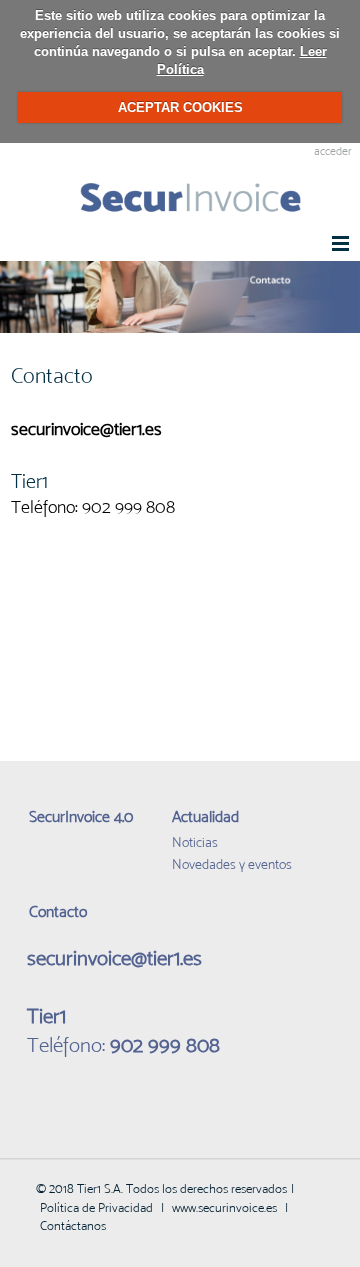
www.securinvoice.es (224, 1207)
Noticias (195, 842)
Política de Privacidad (96, 1207)
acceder (333, 151)
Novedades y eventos (232, 864)
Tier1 (32, 481)
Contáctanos (73, 1225)
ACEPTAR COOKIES (180, 107)
